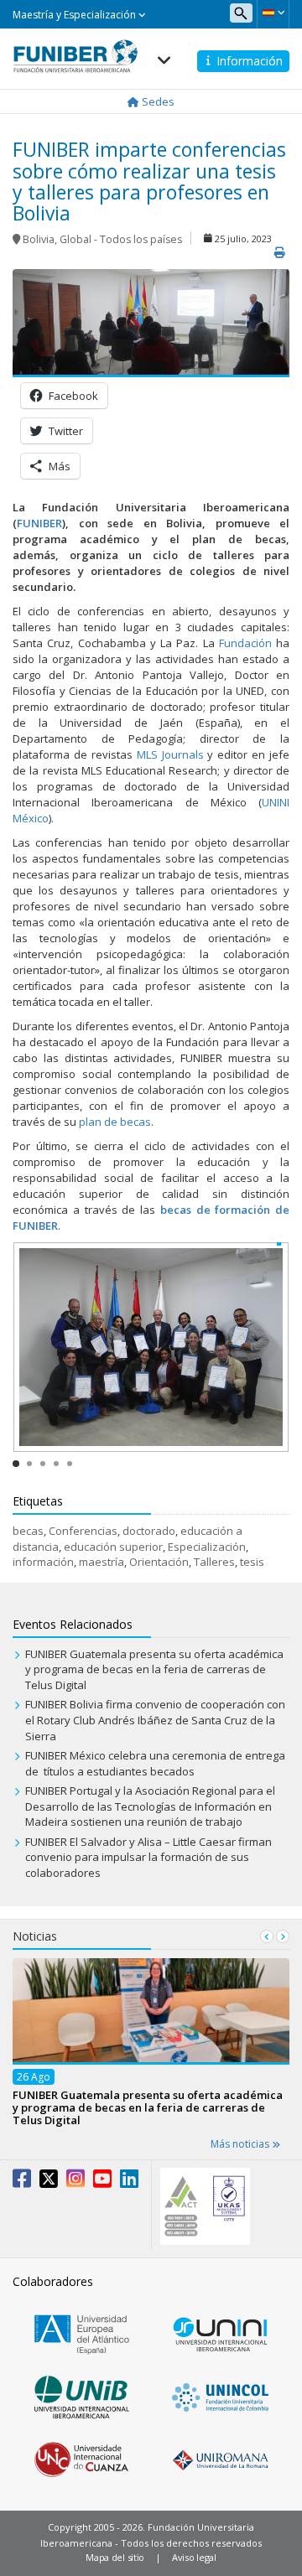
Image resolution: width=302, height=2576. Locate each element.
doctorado (149, 1531)
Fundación (245, 643)
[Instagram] (75, 2182)
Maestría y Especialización (75, 15)
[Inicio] (75, 51)
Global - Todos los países (121, 239)
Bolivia (39, 239)
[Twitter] (49, 2182)
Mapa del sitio (115, 2557)
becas (28, 1531)
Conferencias (83, 1531)
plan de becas (115, 1122)
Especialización (207, 1547)
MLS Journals (170, 754)
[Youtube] (102, 2182)
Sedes (157, 101)
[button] (273, 13)
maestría (102, 1562)
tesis (252, 1562)
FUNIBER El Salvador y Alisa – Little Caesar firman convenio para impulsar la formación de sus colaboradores (148, 1857)
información (43, 1562)
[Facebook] (22, 2182)
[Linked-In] (129, 2182)
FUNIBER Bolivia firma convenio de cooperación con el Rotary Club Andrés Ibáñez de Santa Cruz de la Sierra (155, 1720)
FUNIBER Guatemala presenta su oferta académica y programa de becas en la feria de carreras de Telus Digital (154, 1669)
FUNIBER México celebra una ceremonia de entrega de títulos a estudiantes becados (155, 1763)
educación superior (113, 1547)
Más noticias (241, 2144)
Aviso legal (194, 2557)
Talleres (214, 1562)
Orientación (159, 1562)
